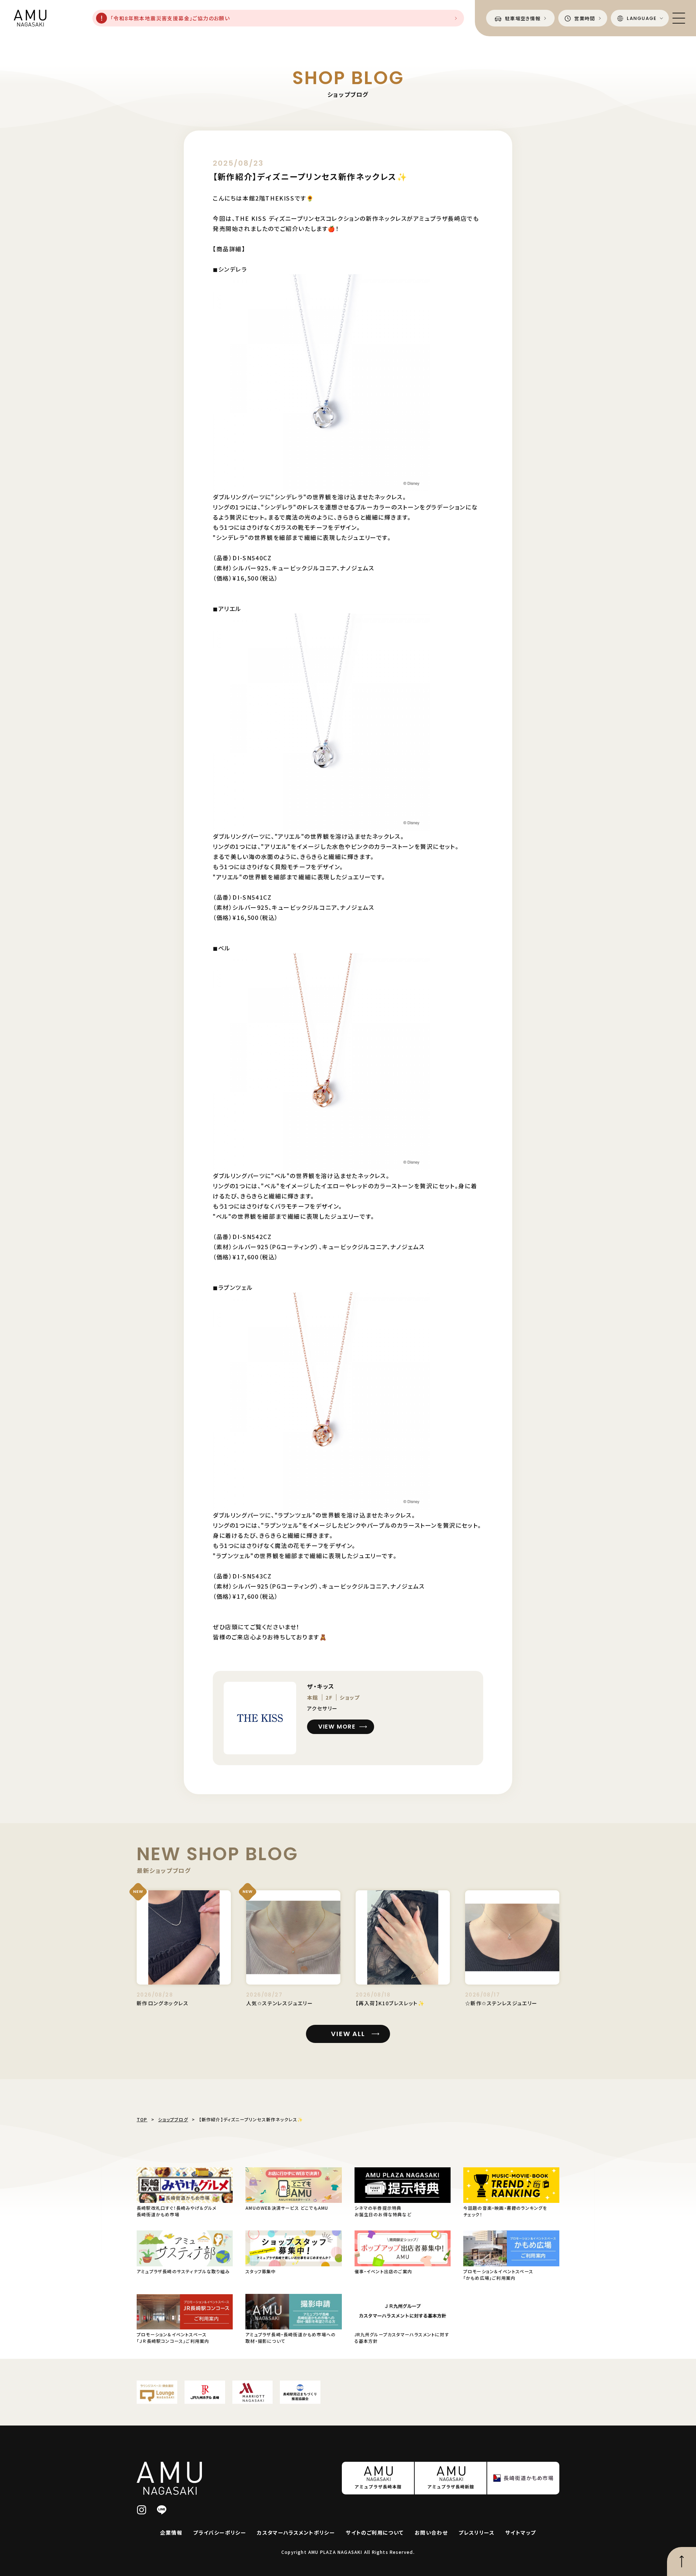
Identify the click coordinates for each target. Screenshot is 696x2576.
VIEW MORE (337, 1727)
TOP (142, 2119)
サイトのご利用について (375, 2532)
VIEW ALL (348, 2034)
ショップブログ (173, 2119)
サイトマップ (521, 2532)
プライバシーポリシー (220, 2532)
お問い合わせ (431, 2532)
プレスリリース (477, 2532)
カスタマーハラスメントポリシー (296, 2532)
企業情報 (171, 2532)
